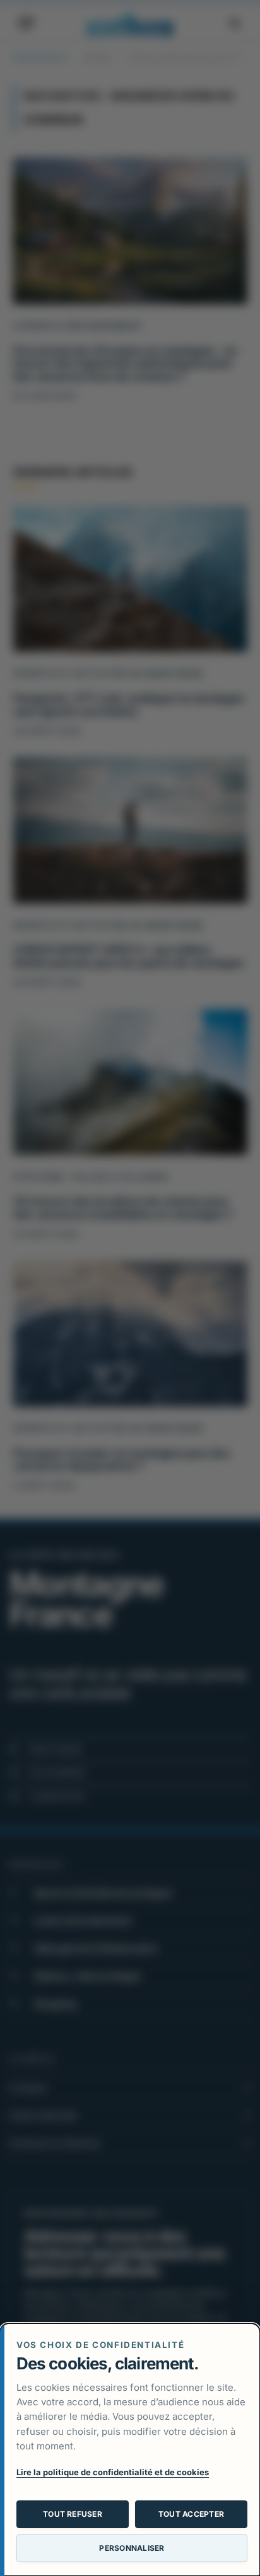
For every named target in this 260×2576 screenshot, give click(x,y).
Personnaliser (132, 2548)
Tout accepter (191, 2514)
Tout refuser (73, 2514)
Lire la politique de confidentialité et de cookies (113, 2472)
